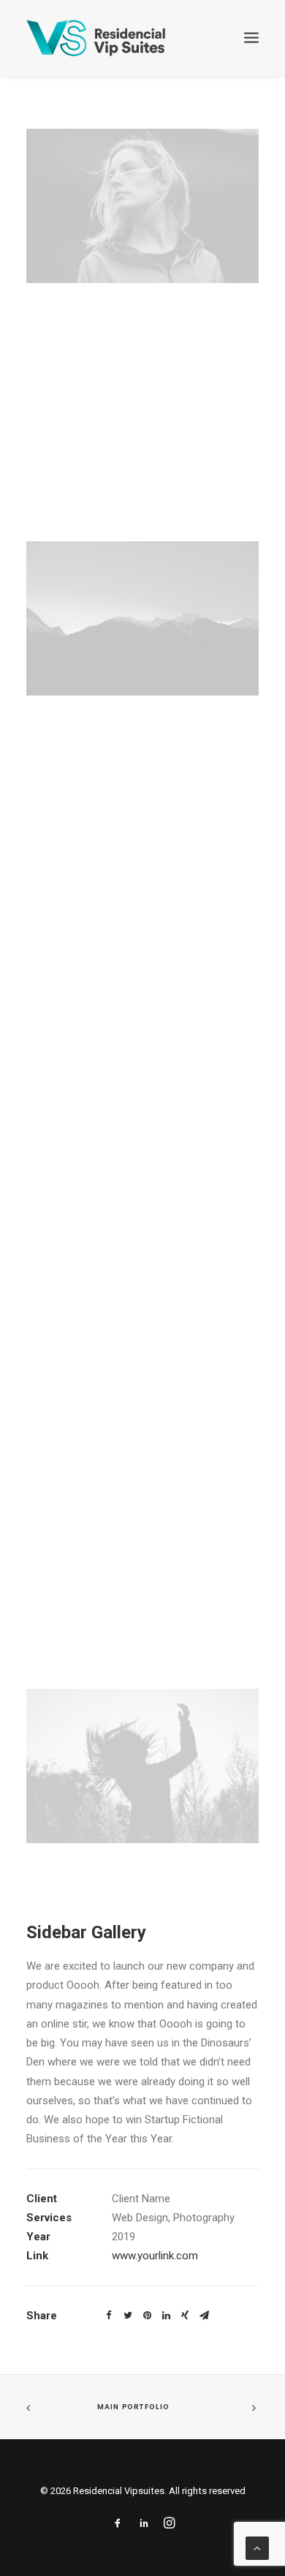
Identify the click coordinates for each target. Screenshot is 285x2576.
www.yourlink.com (155, 2256)
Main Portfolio (133, 2407)
